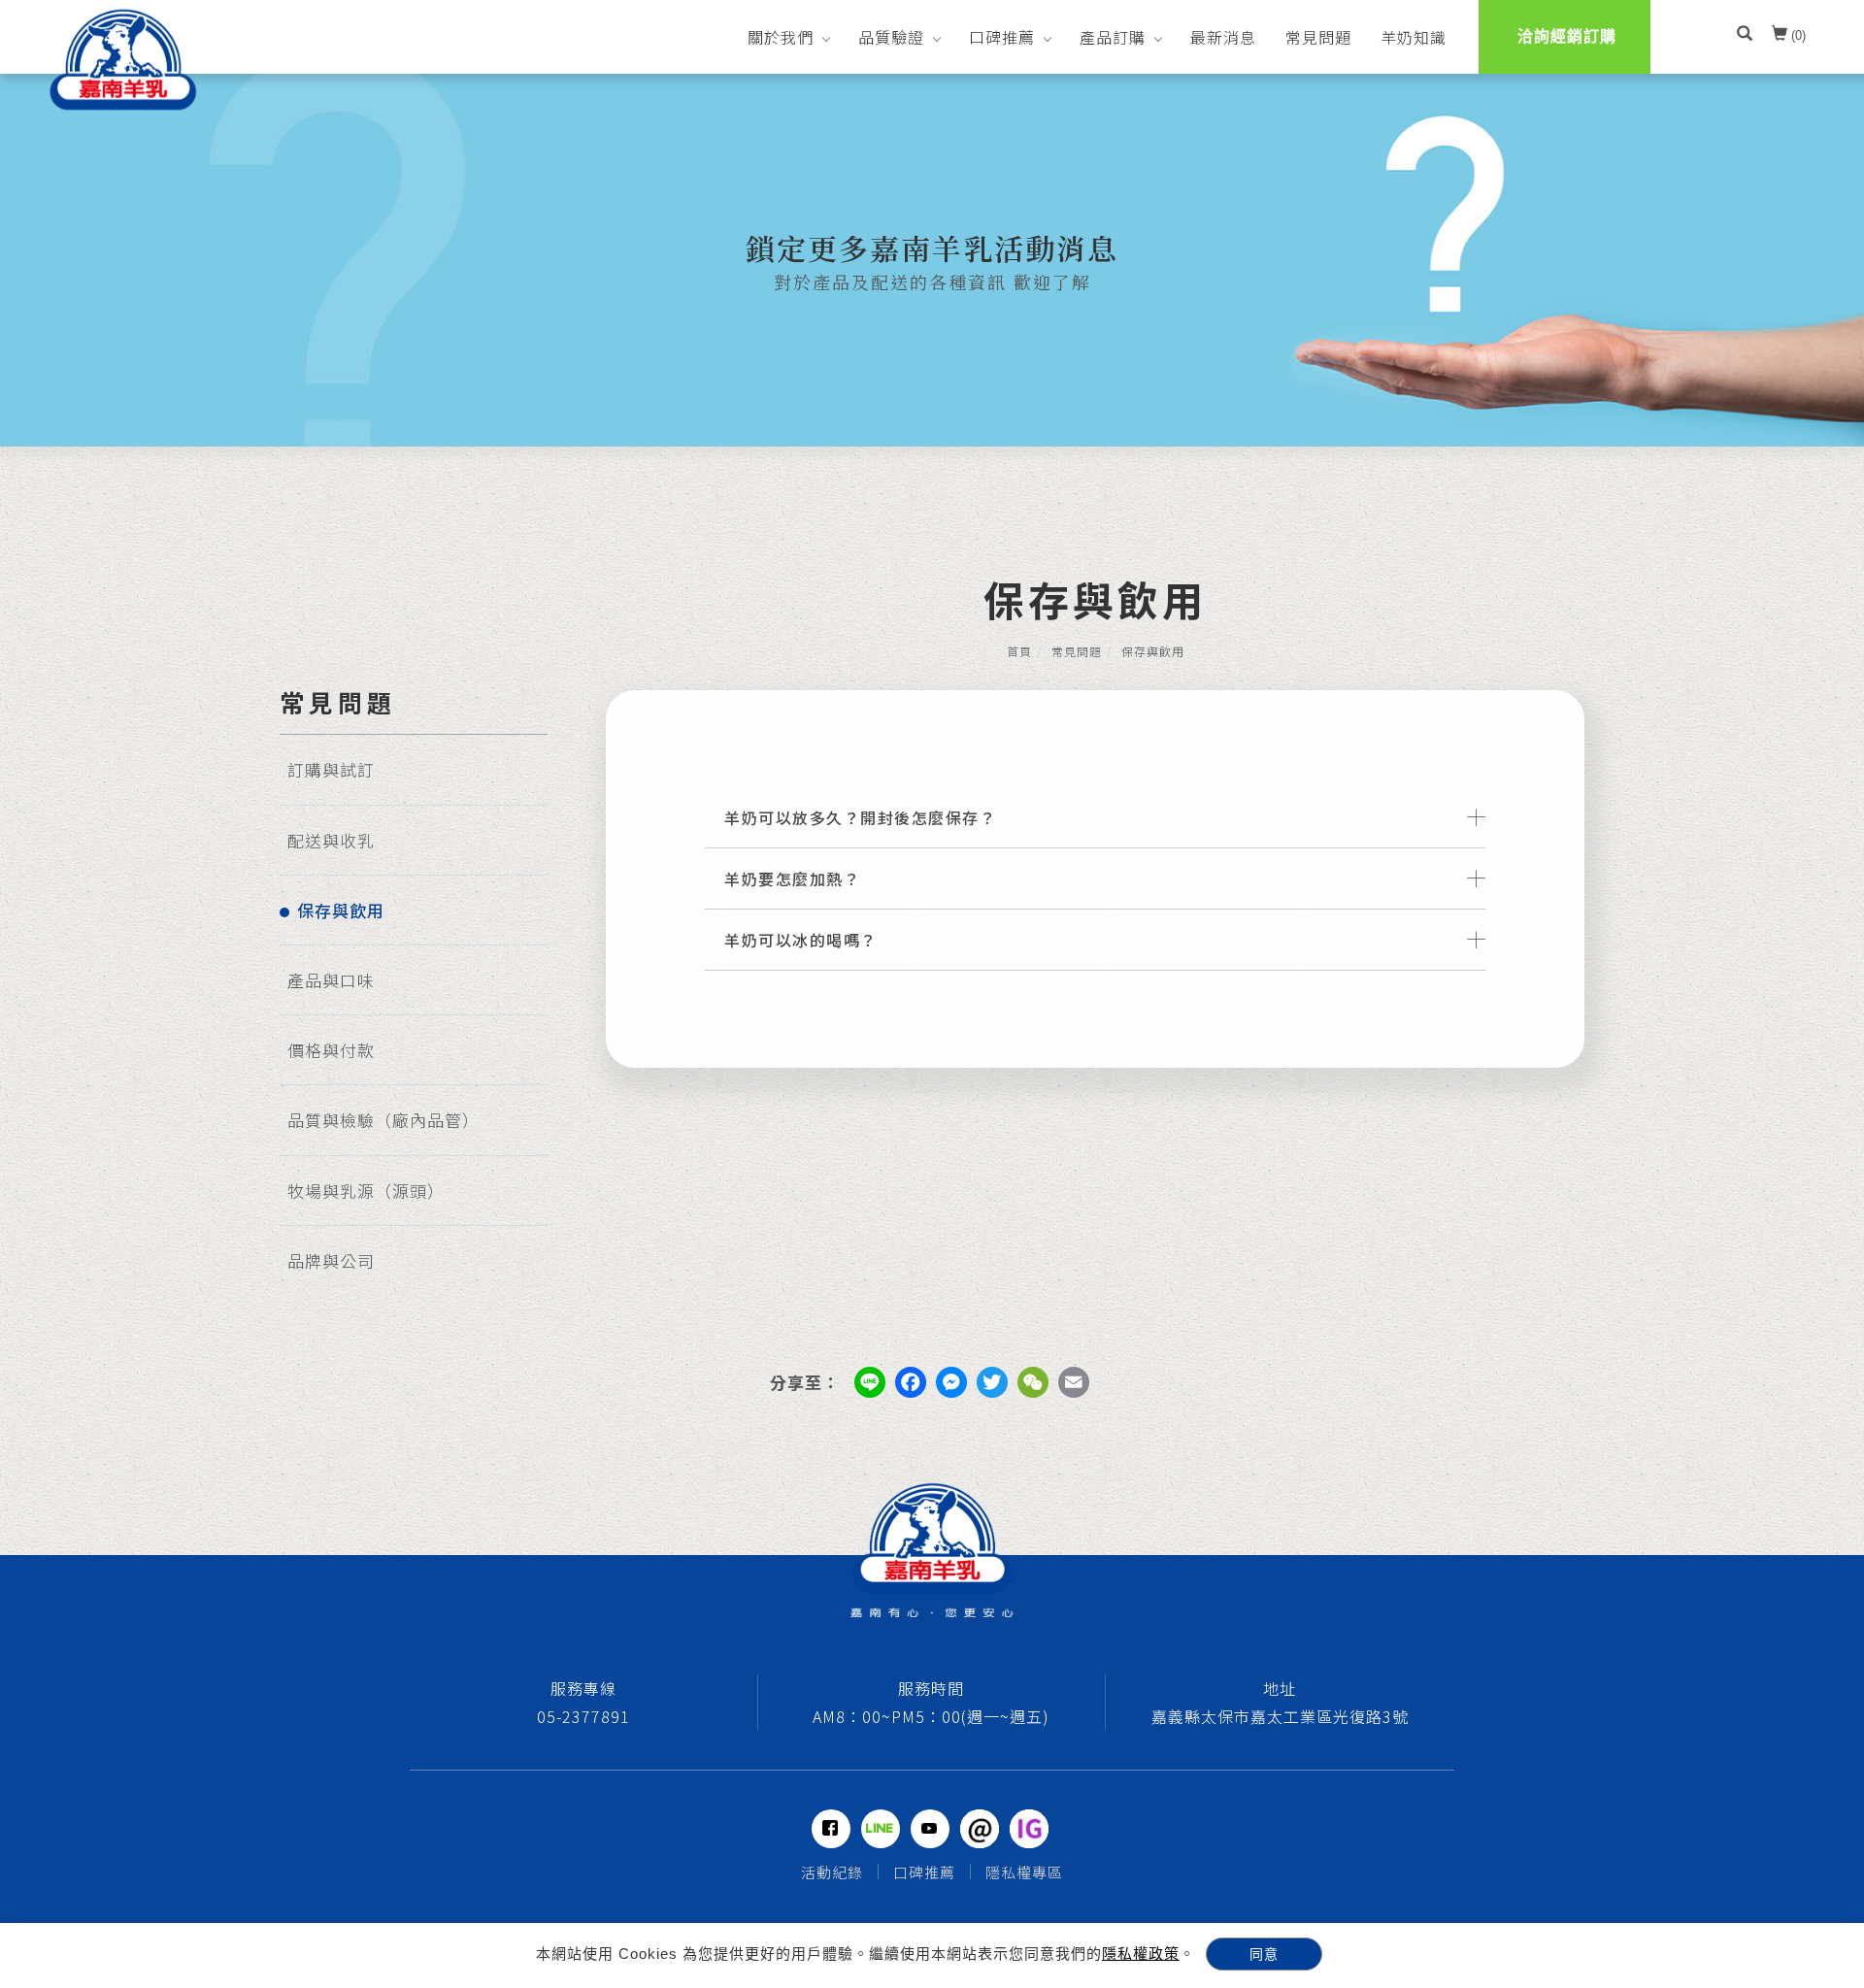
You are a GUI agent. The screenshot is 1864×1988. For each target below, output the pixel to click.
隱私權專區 (1024, 1872)
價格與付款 (331, 1050)
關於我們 (781, 37)
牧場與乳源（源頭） (366, 1191)
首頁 (1019, 651)
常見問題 (1318, 37)
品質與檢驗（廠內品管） (383, 1120)
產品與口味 (331, 980)
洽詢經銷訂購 (1567, 36)
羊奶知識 (1414, 37)
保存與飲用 (341, 910)
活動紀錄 (832, 1872)
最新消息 (1223, 37)
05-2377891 (583, 1716)
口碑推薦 (1002, 37)
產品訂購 (1113, 37)
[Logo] (123, 59)
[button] (1745, 36)
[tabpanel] (932, 260)
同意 (1264, 1954)
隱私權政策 (1141, 1954)
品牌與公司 (331, 1260)
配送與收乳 (331, 840)
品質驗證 (891, 37)
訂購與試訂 (331, 769)
